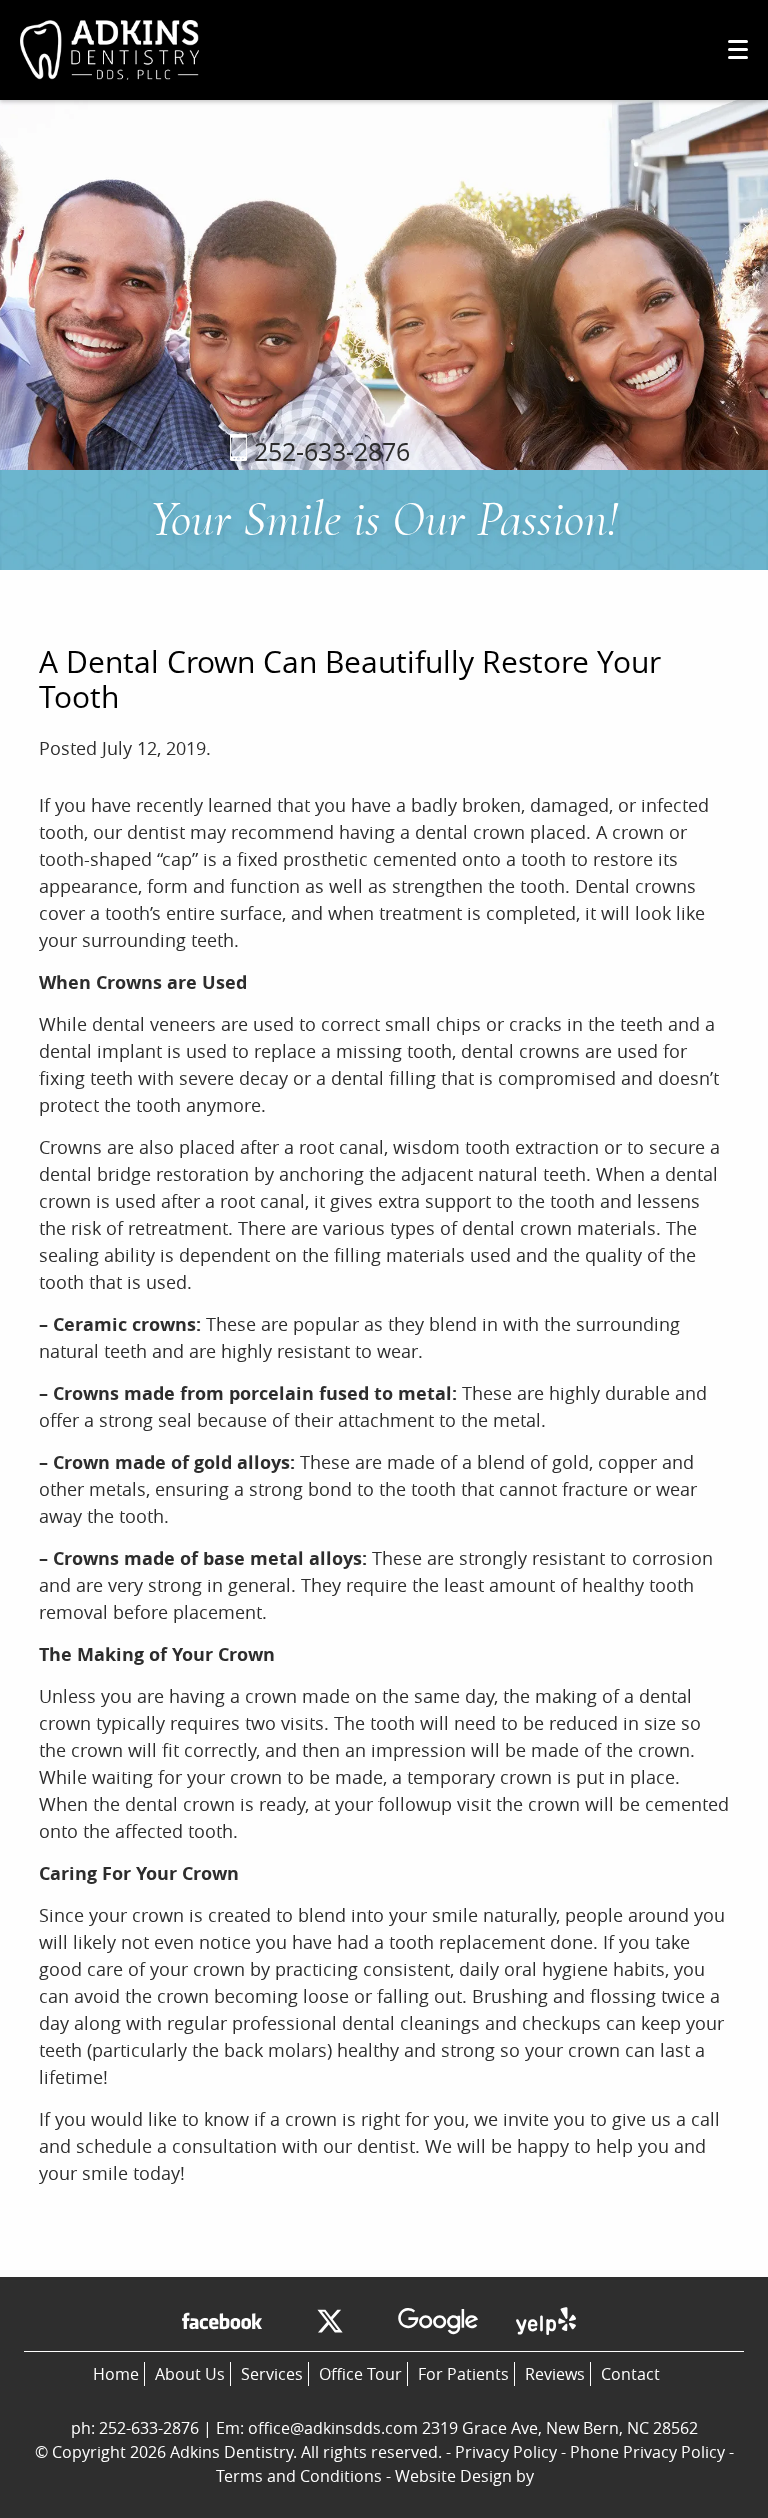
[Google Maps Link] (438, 2324)
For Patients (463, 2374)
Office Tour (360, 2374)
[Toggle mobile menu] (738, 49)
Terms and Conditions (299, 2476)
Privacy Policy (506, 2452)
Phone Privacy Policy (647, 2452)
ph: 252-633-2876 (135, 2428)
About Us (190, 2374)
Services (272, 2374)
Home (116, 2374)
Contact (630, 2374)
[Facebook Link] (222, 2324)
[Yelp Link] (546, 2324)
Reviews (555, 2374)
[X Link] (330, 2324)
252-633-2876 (328, 451)
